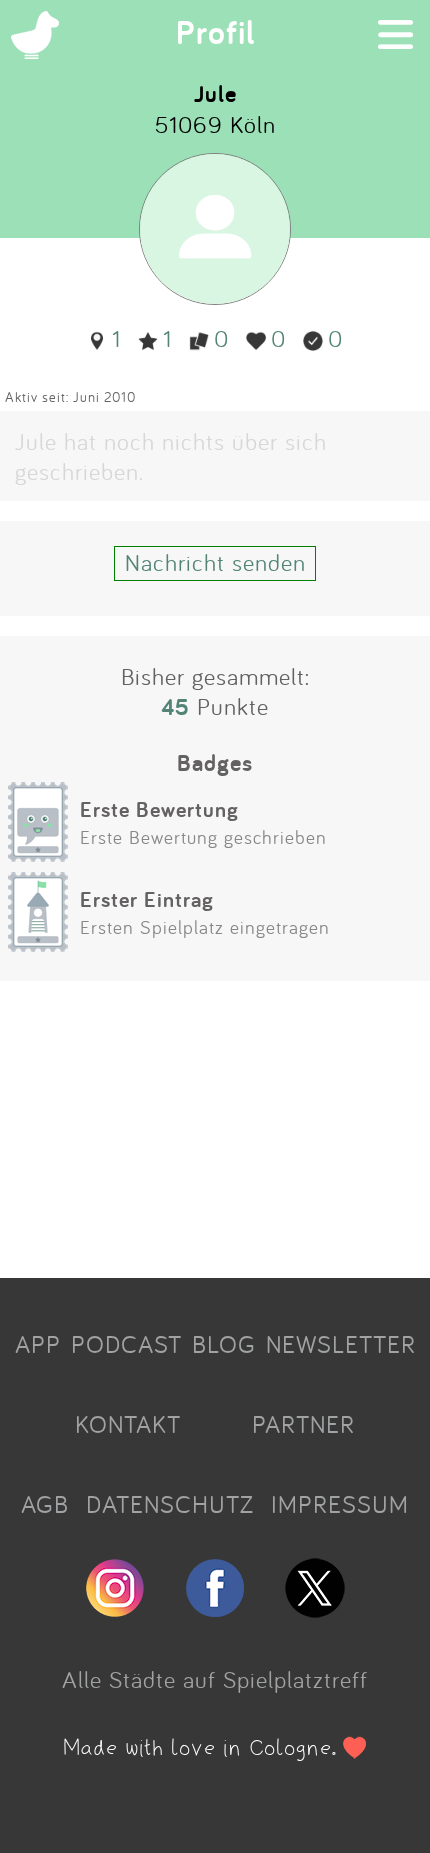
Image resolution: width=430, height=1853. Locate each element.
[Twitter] (315, 1609)
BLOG (224, 1344)
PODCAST (126, 1344)
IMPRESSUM (340, 1504)
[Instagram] (115, 1609)
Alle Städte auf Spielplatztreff (215, 1679)
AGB (45, 1504)
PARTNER (303, 1424)
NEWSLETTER (341, 1344)
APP (38, 1344)
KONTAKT (128, 1424)
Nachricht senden (215, 562)
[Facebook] (215, 1609)
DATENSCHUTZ (170, 1504)
